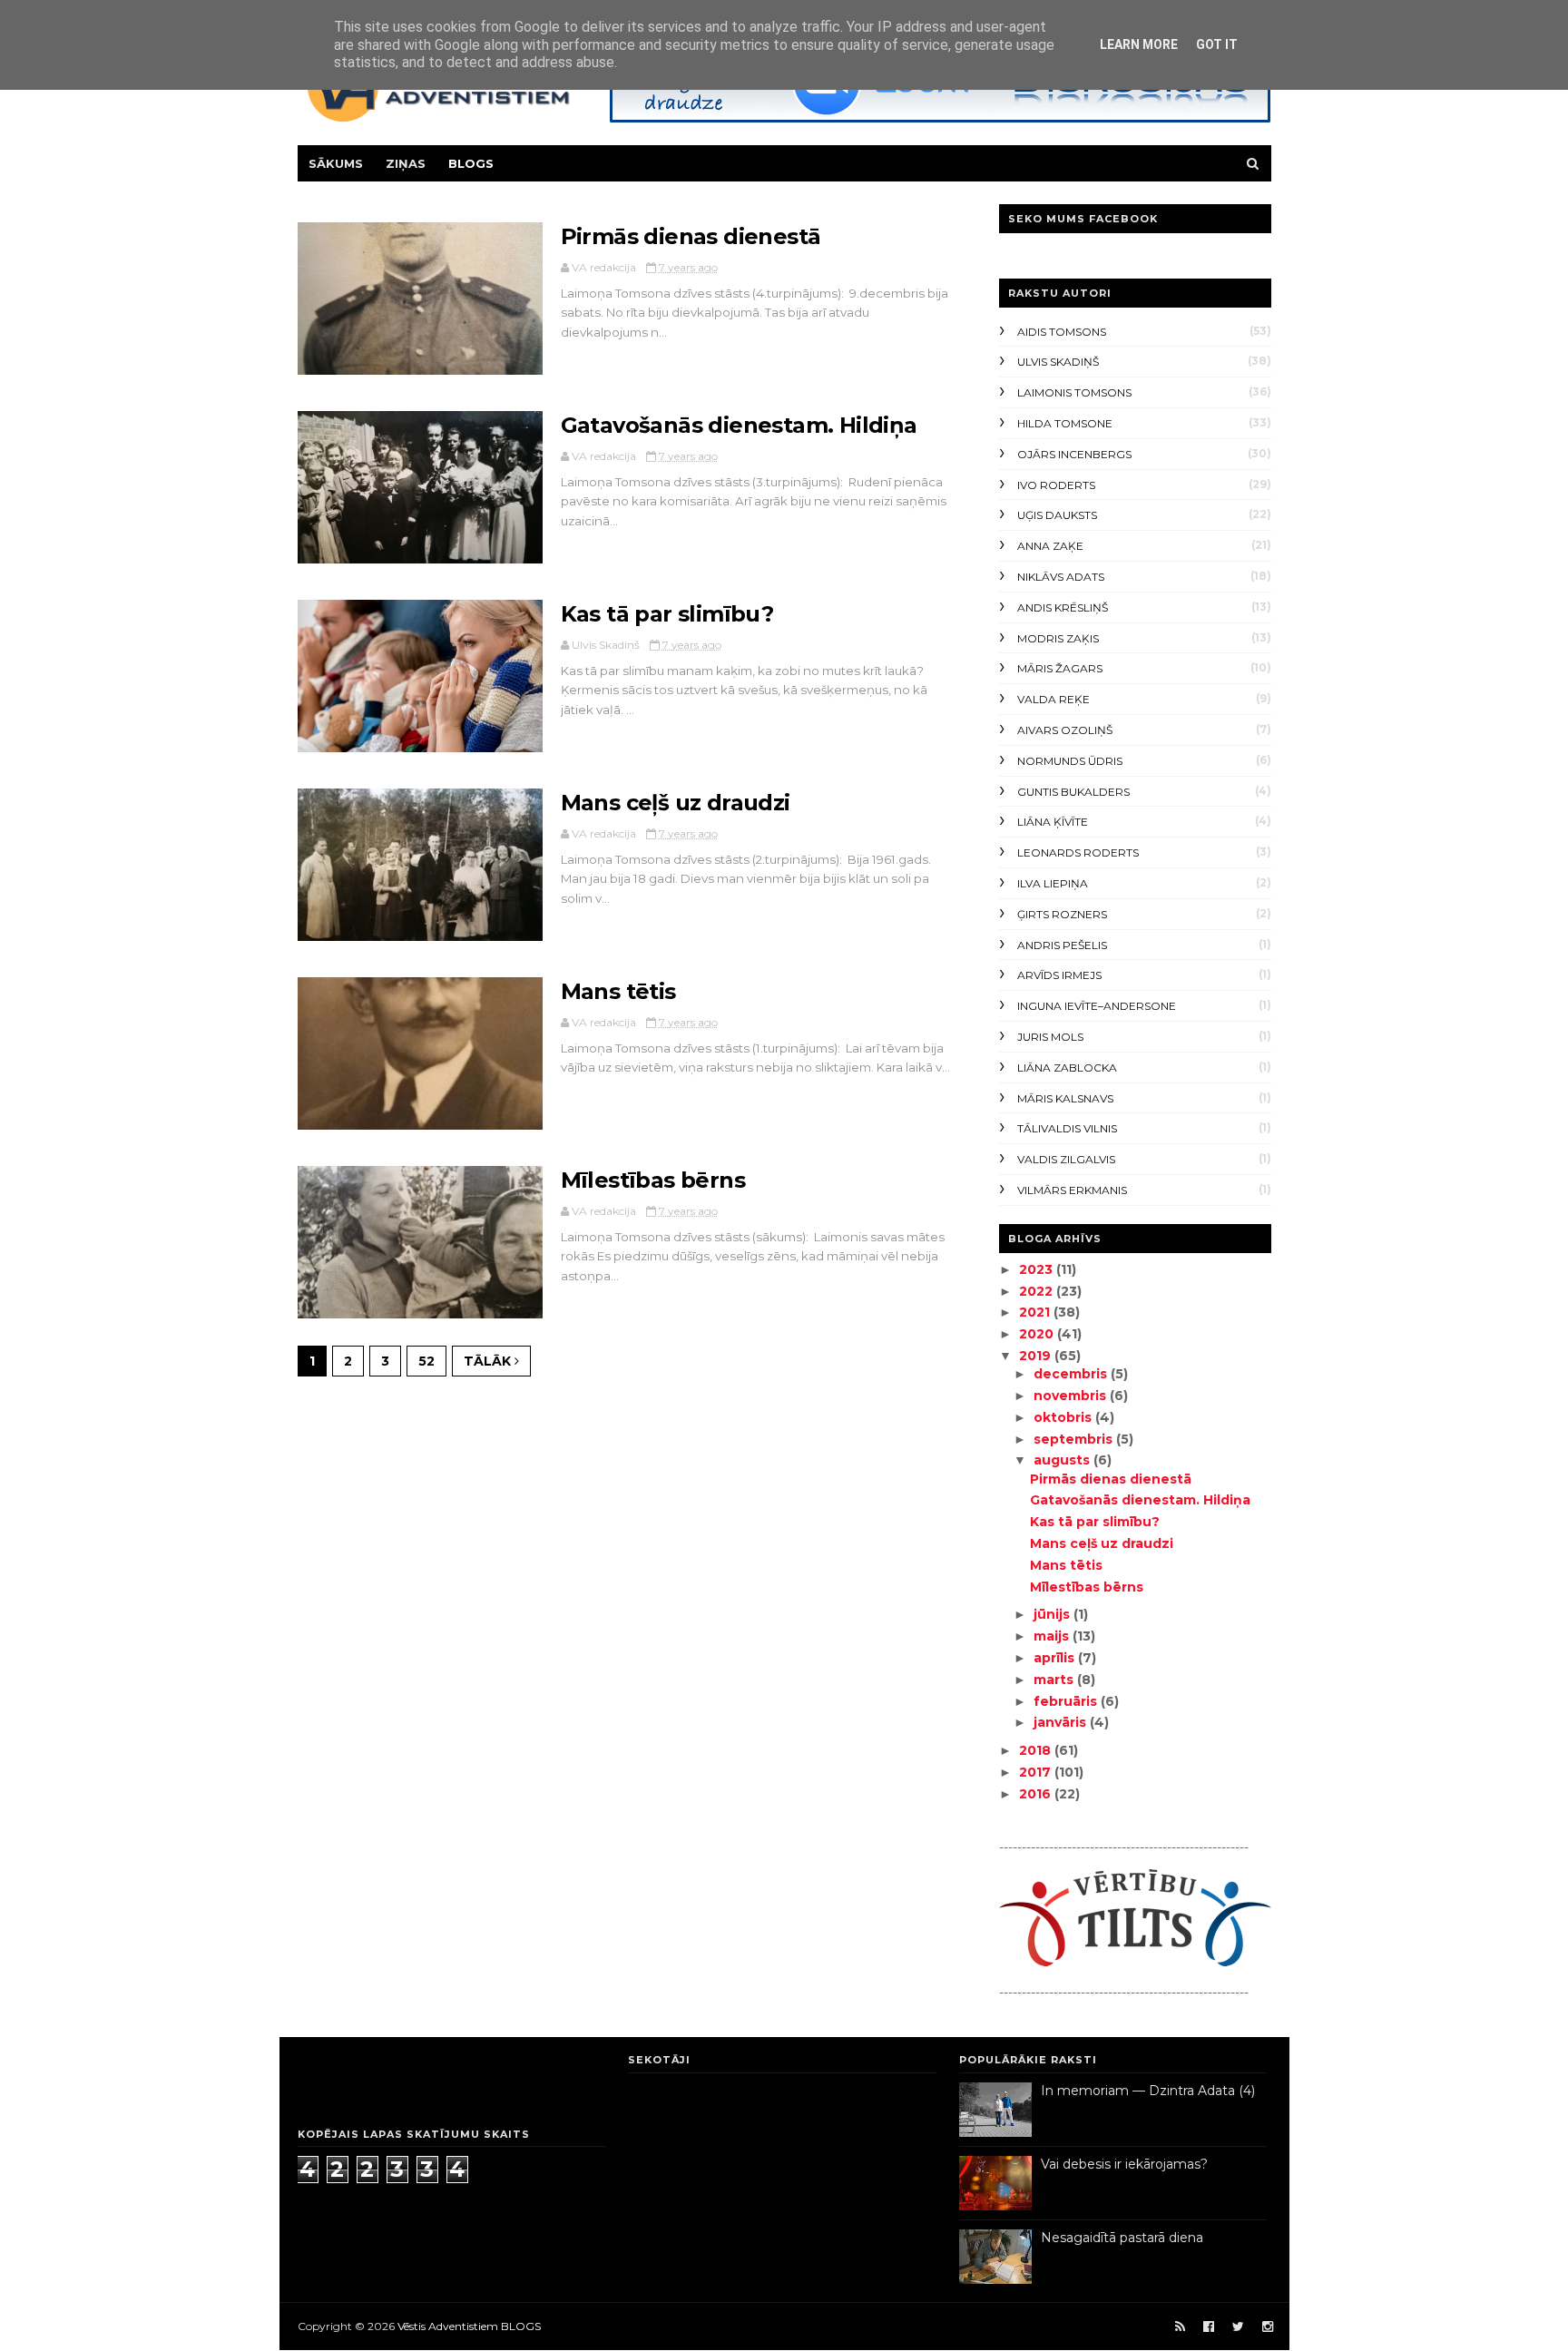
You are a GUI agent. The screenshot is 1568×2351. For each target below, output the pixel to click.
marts (1055, 1680)
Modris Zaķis (1058, 638)
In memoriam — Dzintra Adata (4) (1148, 2091)
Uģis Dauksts (1057, 515)
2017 (1037, 1772)
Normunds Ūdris (1070, 761)
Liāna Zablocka (1067, 1068)
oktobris (1064, 1417)
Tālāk (489, 1361)
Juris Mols (1050, 1037)
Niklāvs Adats (1061, 577)
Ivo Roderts (1056, 485)
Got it (1217, 44)
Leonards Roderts (1078, 852)
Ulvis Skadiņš (1058, 362)
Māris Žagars (1060, 668)
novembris (1072, 1396)
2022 (1038, 1291)
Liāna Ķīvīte (1053, 822)
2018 (1037, 1750)
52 (426, 1361)
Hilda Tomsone (1065, 423)
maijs (1053, 1636)
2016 (1037, 1794)
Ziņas (406, 163)
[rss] (1180, 2327)
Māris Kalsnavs (1065, 1098)
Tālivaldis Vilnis (1067, 1128)
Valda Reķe (1053, 699)
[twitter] (1238, 2327)
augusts (1063, 1460)
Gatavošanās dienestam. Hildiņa (739, 425)
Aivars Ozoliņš (1065, 730)
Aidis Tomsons (1062, 332)
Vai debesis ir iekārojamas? (1124, 2164)
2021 (1036, 1312)
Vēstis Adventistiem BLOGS (469, 2326)
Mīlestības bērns (653, 1180)
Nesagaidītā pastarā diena (1122, 2238)
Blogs (471, 163)
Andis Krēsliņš (1063, 607)
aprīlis (1056, 1658)
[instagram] (1268, 2327)
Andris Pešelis (1062, 945)
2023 (1038, 1269)
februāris (1067, 1701)
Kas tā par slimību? (667, 614)
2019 (1037, 1356)
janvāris (1062, 1722)
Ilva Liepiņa (1053, 883)
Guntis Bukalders (1073, 792)
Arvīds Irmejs (1059, 975)
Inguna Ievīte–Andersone (1097, 1006)
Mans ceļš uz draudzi (676, 803)
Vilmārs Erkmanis (1072, 1190)
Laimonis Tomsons (1074, 392)
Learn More (1139, 44)
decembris (1072, 1374)
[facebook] (1209, 2327)
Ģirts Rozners (1062, 914)
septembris (1075, 1439)
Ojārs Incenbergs (1074, 454)
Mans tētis (618, 991)
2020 (1038, 1334)
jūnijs (1053, 1614)
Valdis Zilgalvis (1066, 1159)
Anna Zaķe (1050, 546)
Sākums (336, 163)
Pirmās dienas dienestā (691, 236)
